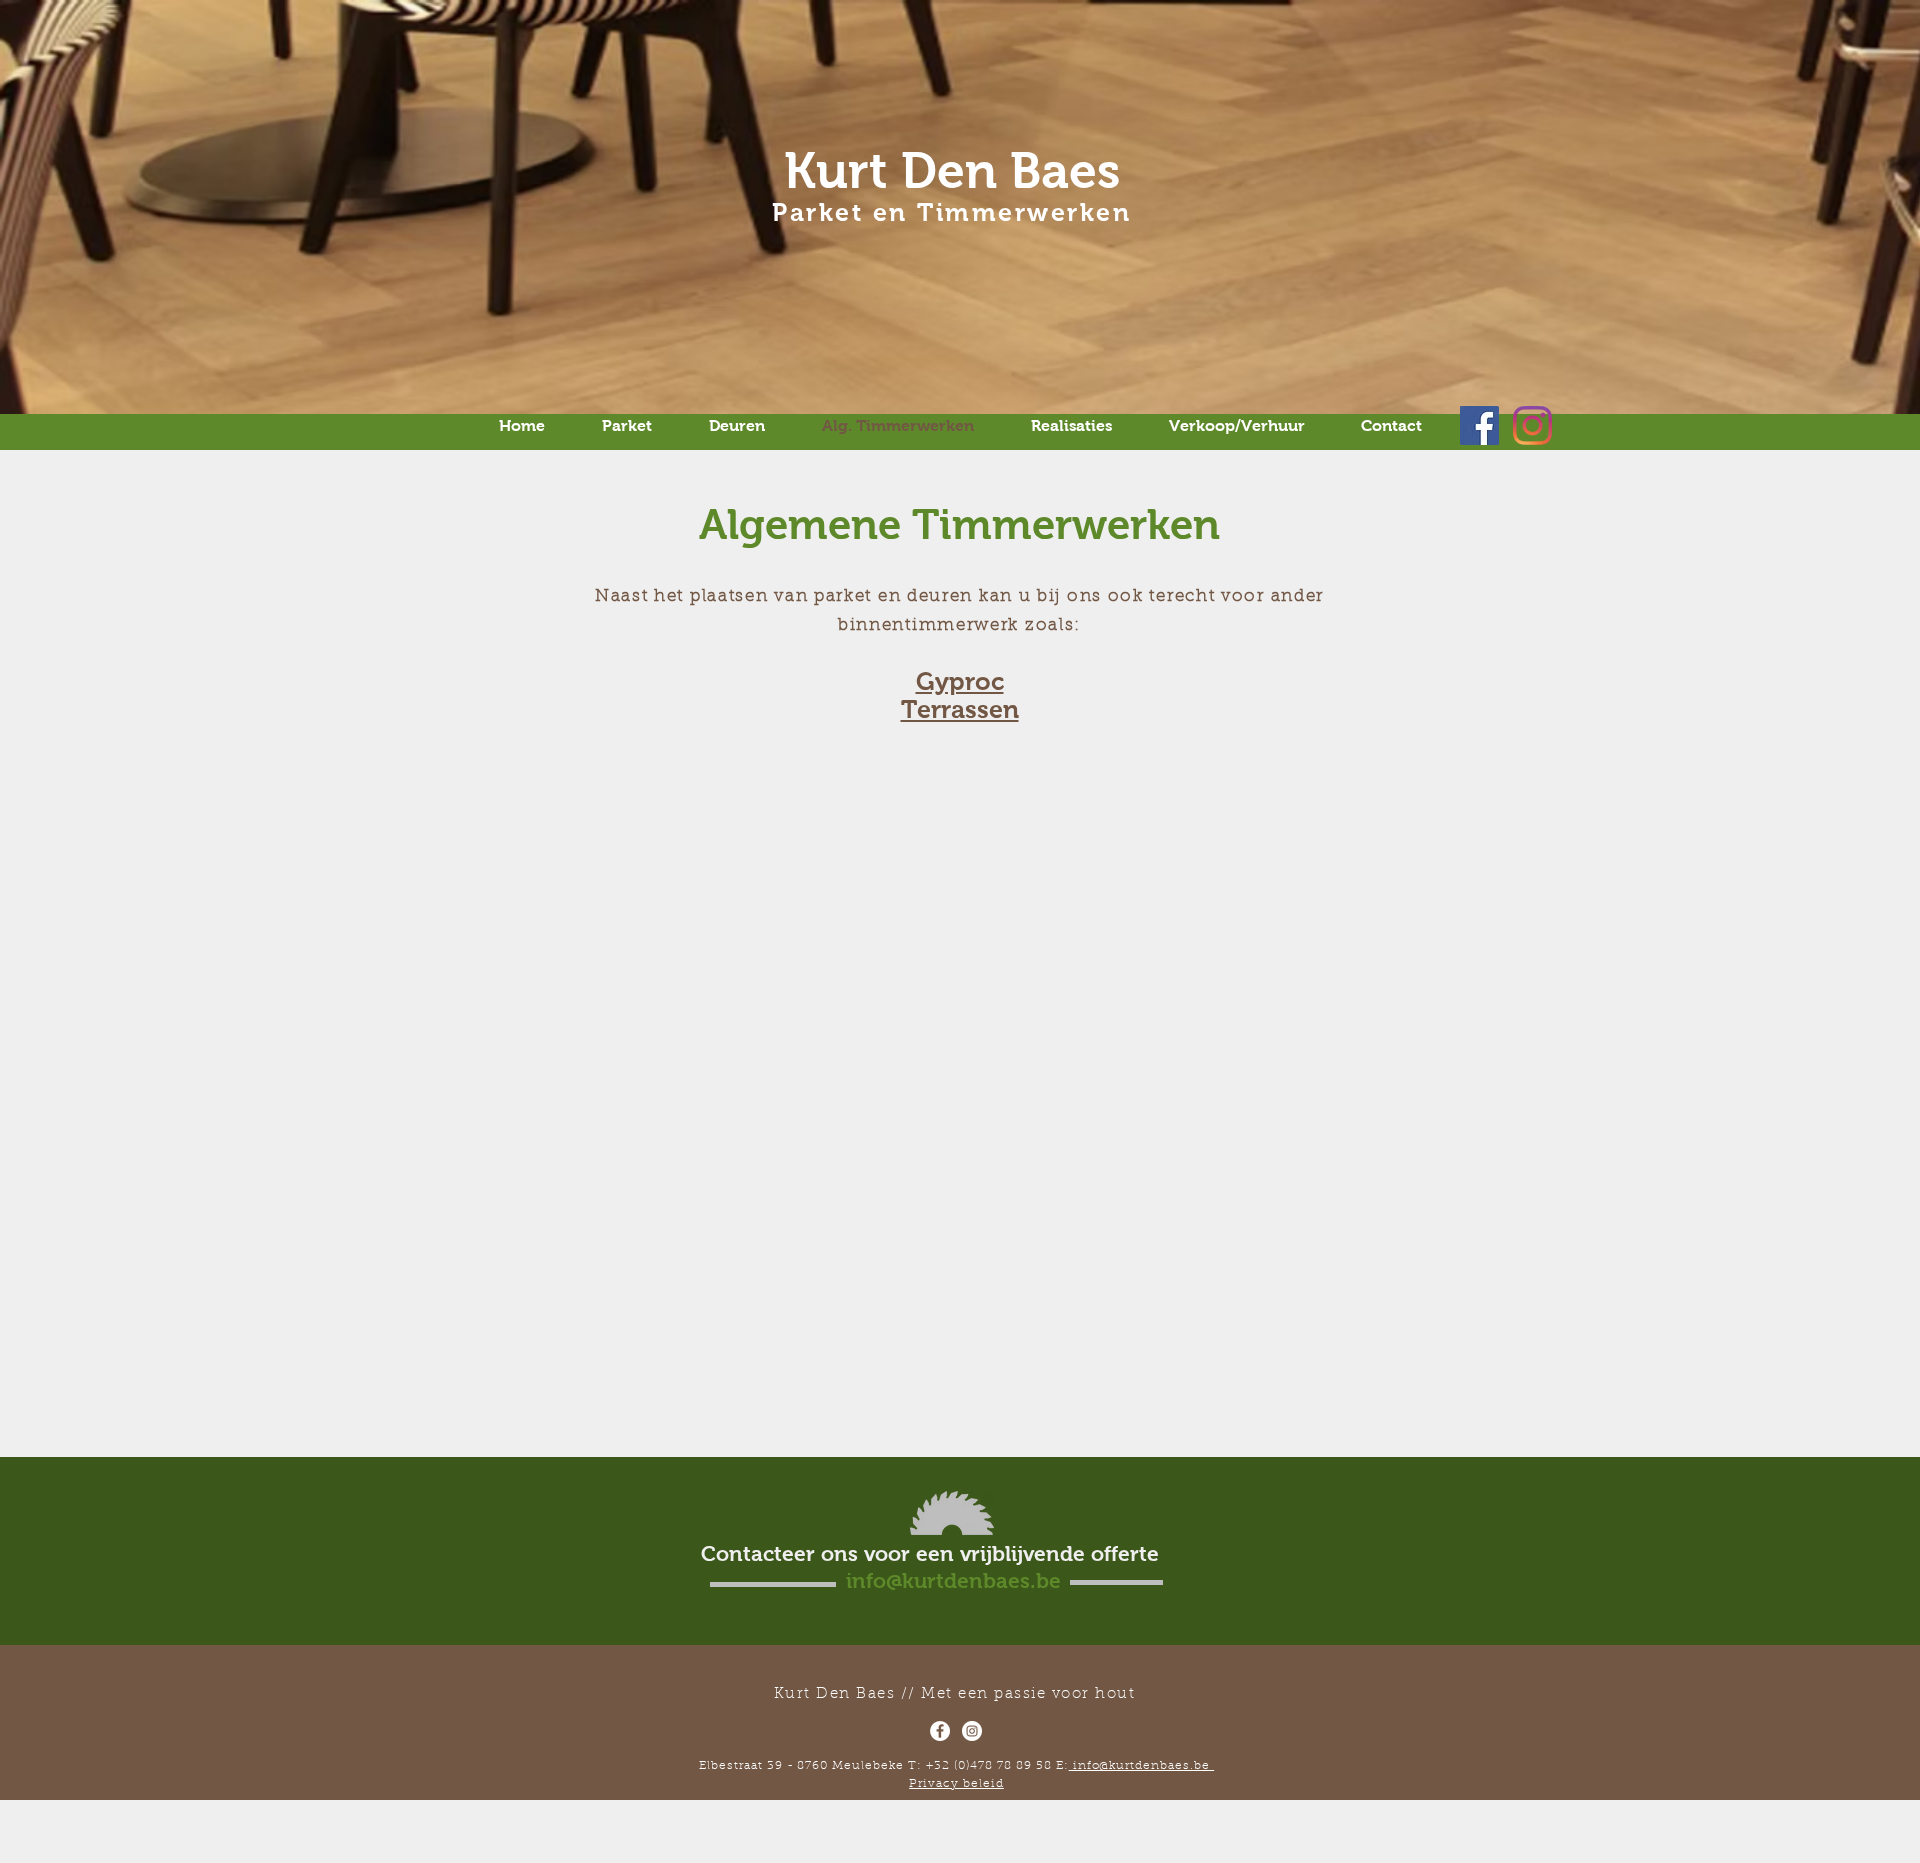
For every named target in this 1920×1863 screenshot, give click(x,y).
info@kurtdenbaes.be (1142, 1766)
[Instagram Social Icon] (1532, 425)
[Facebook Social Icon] (1479, 425)
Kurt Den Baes (952, 170)
